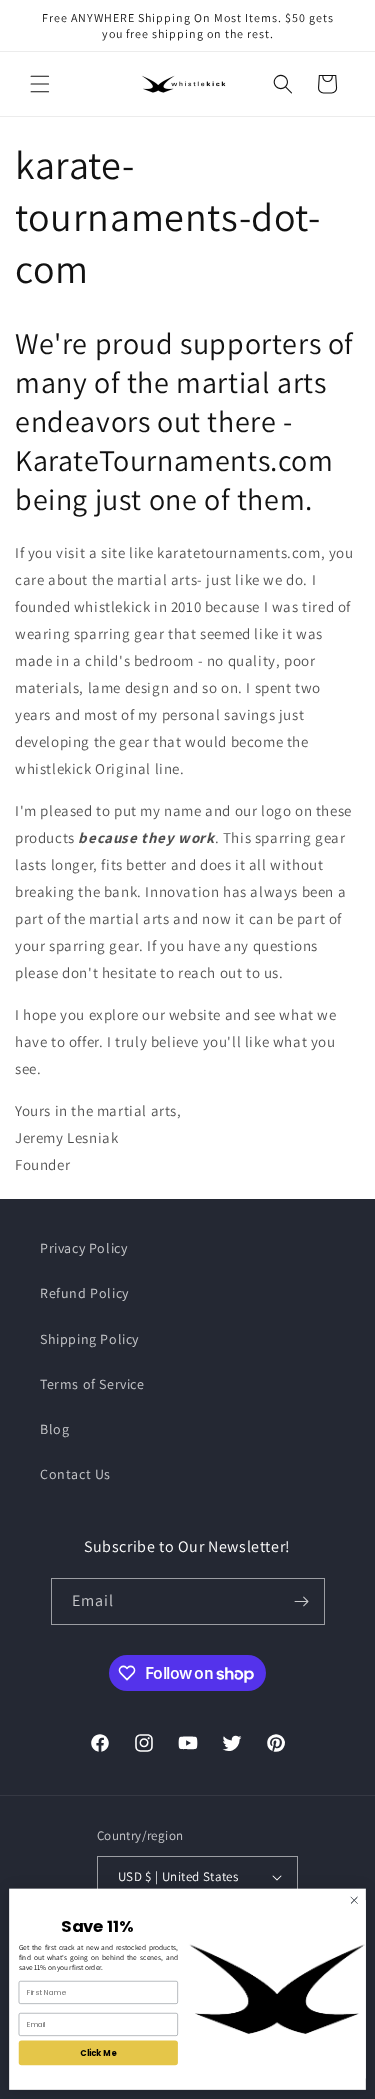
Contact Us (75, 1474)
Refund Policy (84, 1293)
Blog (54, 1429)
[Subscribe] (302, 1601)
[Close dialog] (354, 1900)
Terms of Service (92, 1384)
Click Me (98, 2052)
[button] (40, 84)
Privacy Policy (83, 1248)
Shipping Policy (89, 1339)
